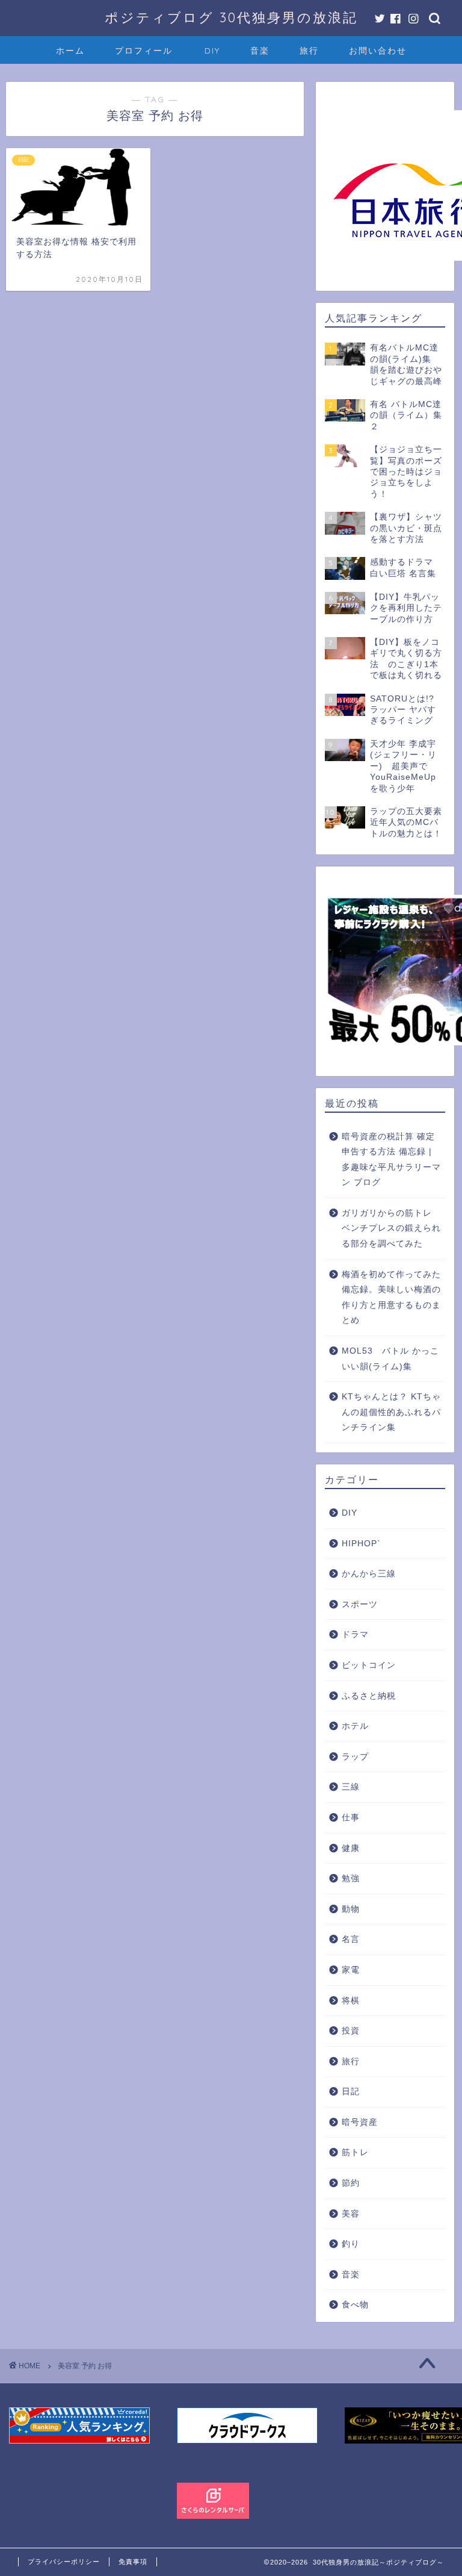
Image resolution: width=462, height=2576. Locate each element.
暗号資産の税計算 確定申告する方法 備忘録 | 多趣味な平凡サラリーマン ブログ (391, 1160)
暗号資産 (360, 2122)
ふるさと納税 (369, 1696)
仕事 (351, 1818)
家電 (351, 1970)
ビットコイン (369, 1665)
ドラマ (355, 1635)
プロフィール (144, 51)
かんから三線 (369, 1574)
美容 (351, 2214)
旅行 (309, 51)
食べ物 (355, 2305)
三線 (351, 1787)
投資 (351, 2031)
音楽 (260, 51)
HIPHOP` (361, 1544)
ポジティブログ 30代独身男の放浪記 (231, 17)
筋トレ (355, 2152)
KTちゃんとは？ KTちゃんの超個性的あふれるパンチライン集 (391, 1412)
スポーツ (360, 1604)
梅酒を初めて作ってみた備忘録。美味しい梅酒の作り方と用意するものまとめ (391, 1298)
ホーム (70, 51)
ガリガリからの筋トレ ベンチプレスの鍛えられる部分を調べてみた (391, 1228)
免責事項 (133, 2562)
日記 (351, 2092)
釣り (351, 2244)
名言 (351, 1939)
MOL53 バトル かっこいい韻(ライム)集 (390, 1359)
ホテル (355, 1726)
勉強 (351, 1878)
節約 (351, 2183)
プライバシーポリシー (64, 2562)
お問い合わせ (378, 51)
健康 (351, 1848)
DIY (212, 51)
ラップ (355, 1757)
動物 (351, 1909)
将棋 (351, 2001)
